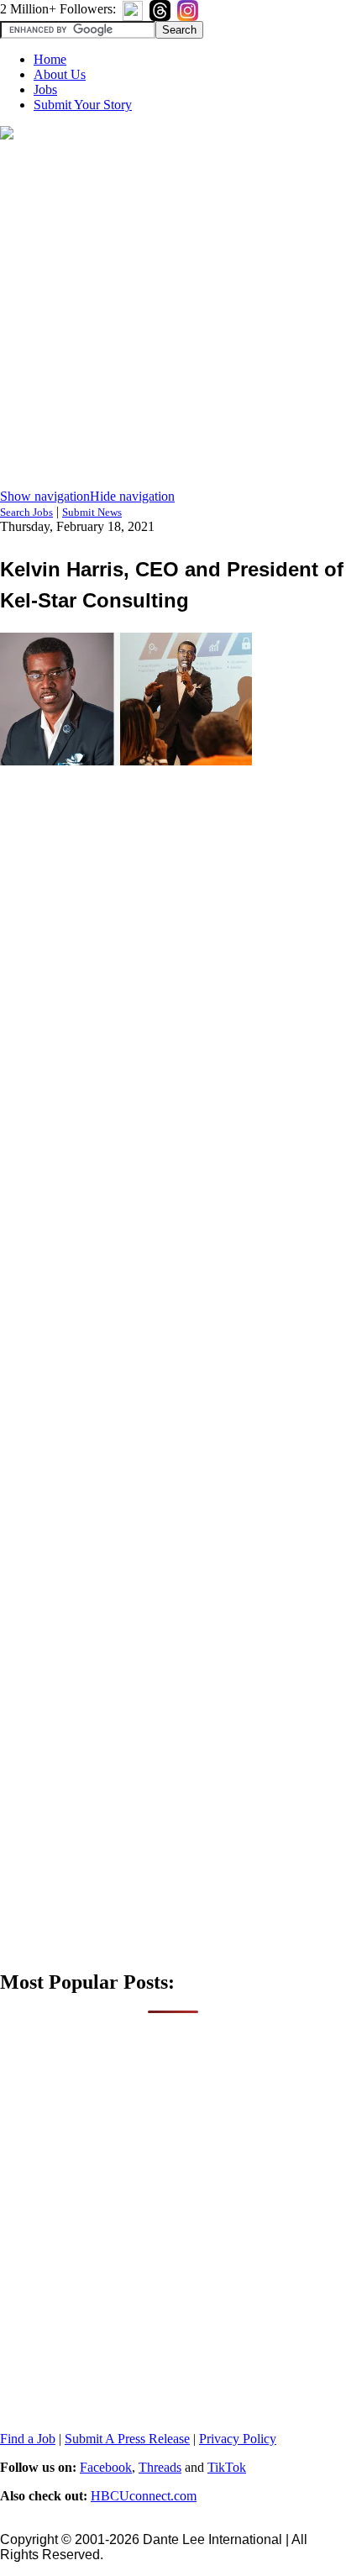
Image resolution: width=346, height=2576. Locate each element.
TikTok (227, 2467)
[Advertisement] (173, 316)
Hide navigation (132, 496)
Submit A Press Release (127, 2439)
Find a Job (28, 2439)
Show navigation (45, 496)
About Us (60, 74)
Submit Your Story (83, 105)
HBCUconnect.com (144, 2496)
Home (50, 59)
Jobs (45, 89)
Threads (160, 2467)
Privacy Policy (238, 2439)
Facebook (106, 2467)
